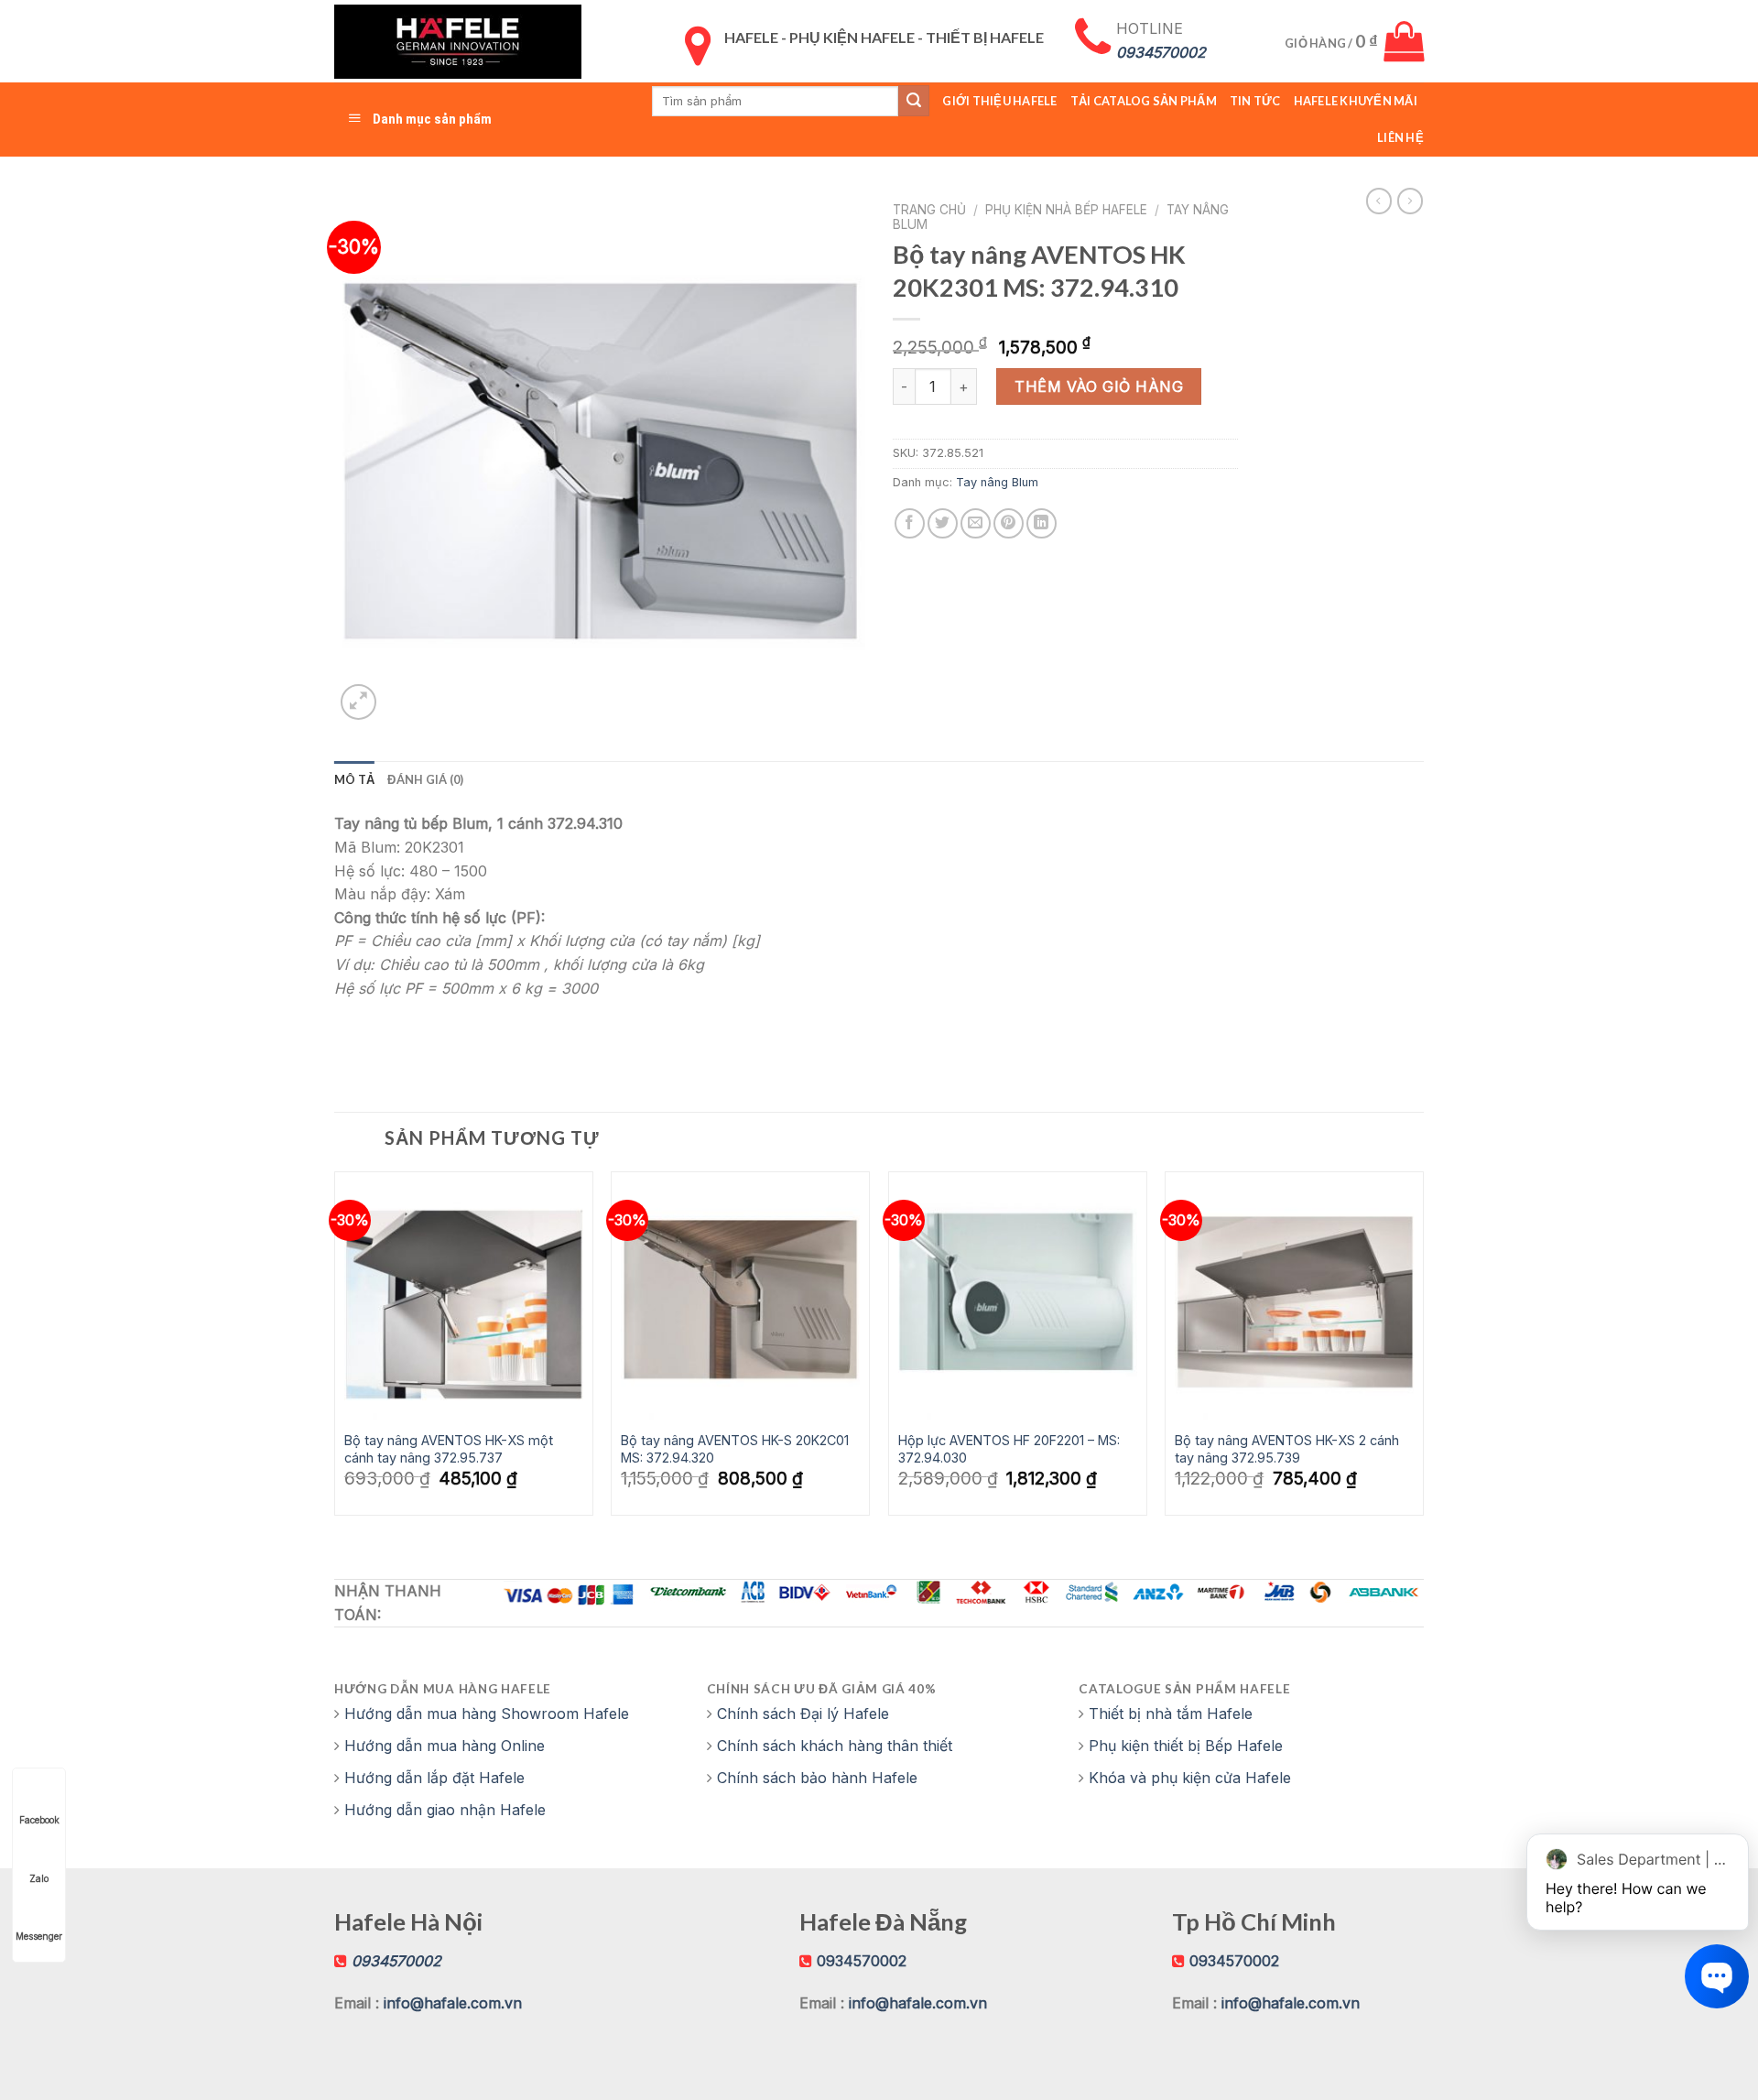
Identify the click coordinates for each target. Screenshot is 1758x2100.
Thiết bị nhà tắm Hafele (1171, 1714)
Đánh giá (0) (425, 779)
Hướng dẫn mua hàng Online (445, 1746)
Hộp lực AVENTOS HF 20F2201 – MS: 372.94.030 (1009, 1449)
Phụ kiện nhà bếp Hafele (1066, 210)
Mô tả (354, 779)
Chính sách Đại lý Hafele (803, 1714)
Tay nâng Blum (997, 482)
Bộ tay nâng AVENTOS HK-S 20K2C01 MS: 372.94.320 (735, 1449)
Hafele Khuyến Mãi (1356, 101)
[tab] (354, 779)
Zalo (39, 1878)
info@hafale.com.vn (453, 2003)
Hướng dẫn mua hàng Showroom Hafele (487, 1714)
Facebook (39, 1820)
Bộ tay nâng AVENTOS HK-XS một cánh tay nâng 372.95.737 (449, 1449)
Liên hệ (1400, 137)
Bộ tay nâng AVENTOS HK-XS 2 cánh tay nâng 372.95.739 (1287, 1449)
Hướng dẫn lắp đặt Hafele (434, 1778)
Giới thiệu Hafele (999, 101)
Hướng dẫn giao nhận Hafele (445, 1810)
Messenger (39, 1936)
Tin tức (1255, 101)
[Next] (1423, 1350)
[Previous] (335, 1350)
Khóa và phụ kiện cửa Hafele (1190, 1778)
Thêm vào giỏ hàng (1099, 386)
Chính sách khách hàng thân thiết (835, 1746)
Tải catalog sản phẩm (1144, 101)
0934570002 (862, 1961)
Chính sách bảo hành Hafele (817, 1778)
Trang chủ (929, 210)
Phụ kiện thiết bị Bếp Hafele (1186, 1746)
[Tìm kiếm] (914, 101)
